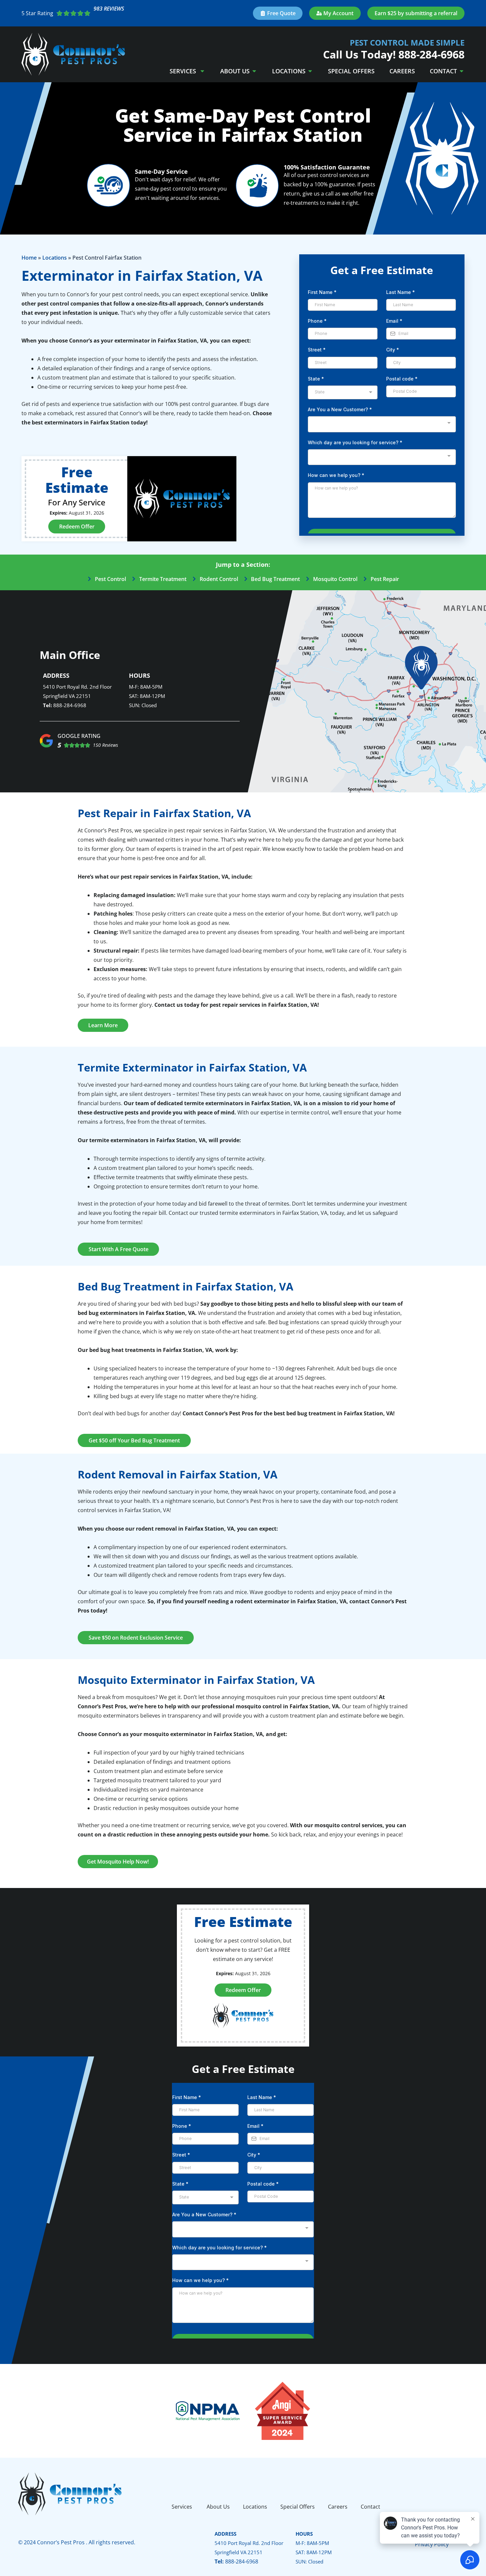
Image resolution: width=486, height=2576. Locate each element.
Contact (443, 71)
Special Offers (351, 71)
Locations (289, 71)
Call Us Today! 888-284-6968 (394, 54)
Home (29, 258)
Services (184, 71)
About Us (235, 71)
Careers (402, 71)
